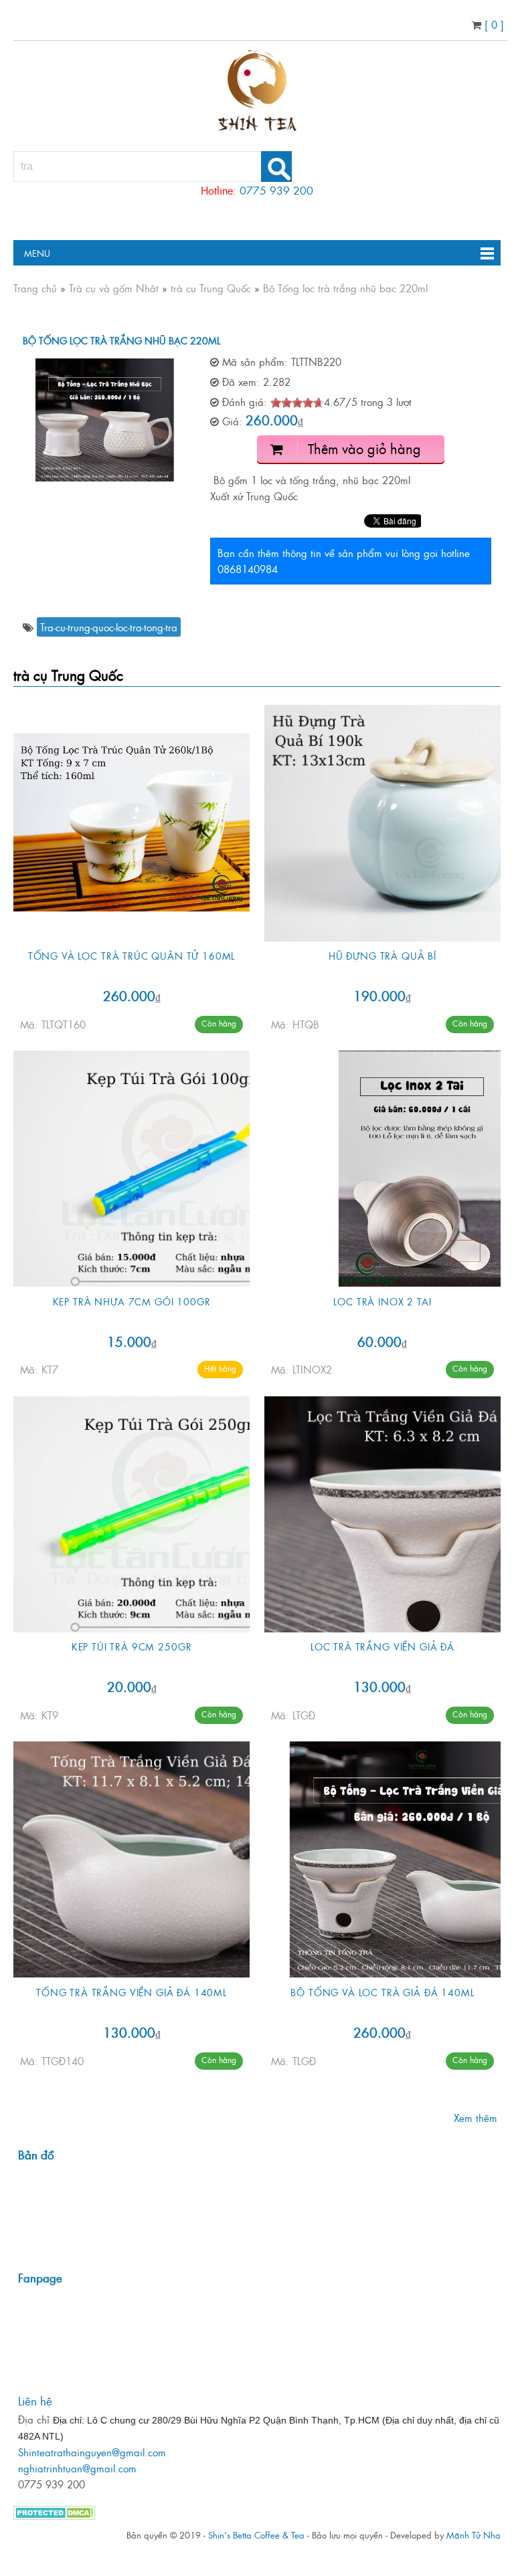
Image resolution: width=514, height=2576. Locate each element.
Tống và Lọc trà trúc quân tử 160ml (132, 955)
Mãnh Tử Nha (474, 2535)
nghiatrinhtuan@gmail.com (77, 2468)
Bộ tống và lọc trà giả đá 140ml (382, 1992)
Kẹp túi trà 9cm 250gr (132, 1646)
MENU (32, 253)
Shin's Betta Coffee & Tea (256, 2535)
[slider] (297, 403)
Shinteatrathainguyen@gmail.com (92, 2452)
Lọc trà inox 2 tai (382, 1301)
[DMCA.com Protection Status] (55, 2515)
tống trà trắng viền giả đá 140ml (132, 1992)
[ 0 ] (493, 24)
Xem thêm (476, 2118)
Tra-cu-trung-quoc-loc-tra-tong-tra (109, 627)
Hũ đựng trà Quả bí (382, 955)
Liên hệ (35, 2400)
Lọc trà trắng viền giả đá (382, 1646)
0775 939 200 (276, 190)
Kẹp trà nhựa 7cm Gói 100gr (132, 1301)
